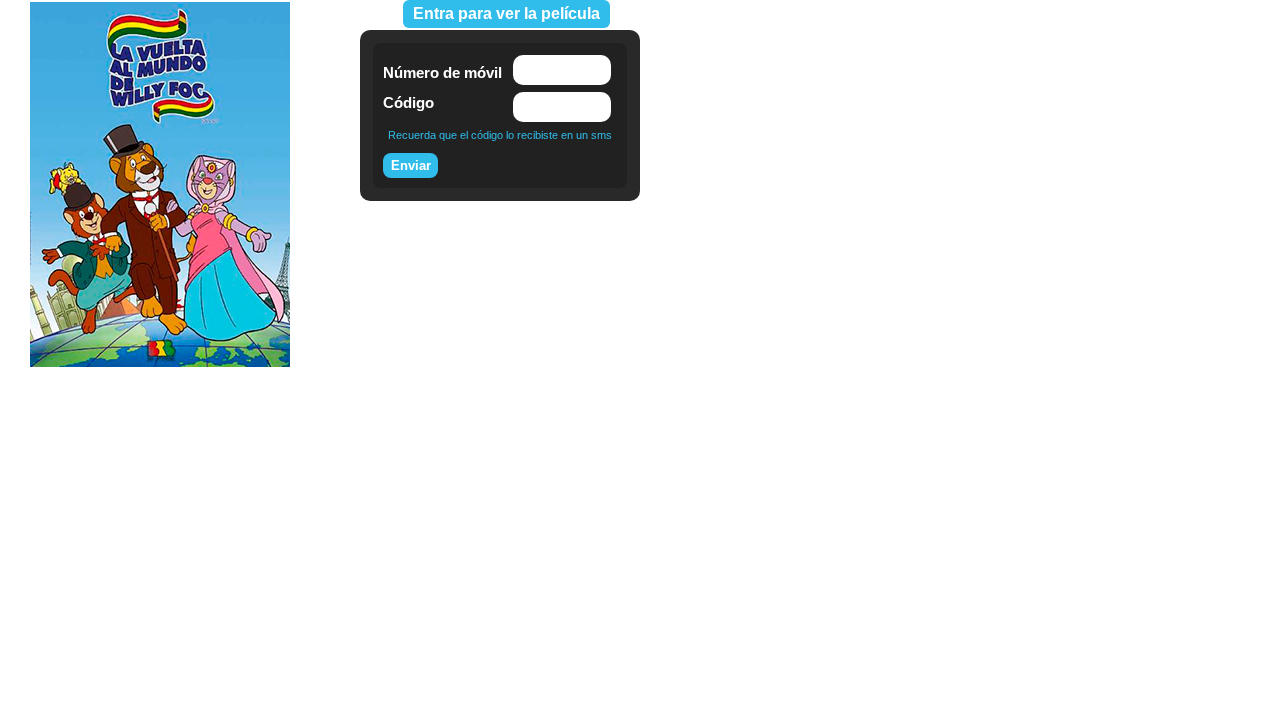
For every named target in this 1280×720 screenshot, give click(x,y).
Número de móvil (442, 72)
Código (408, 102)
